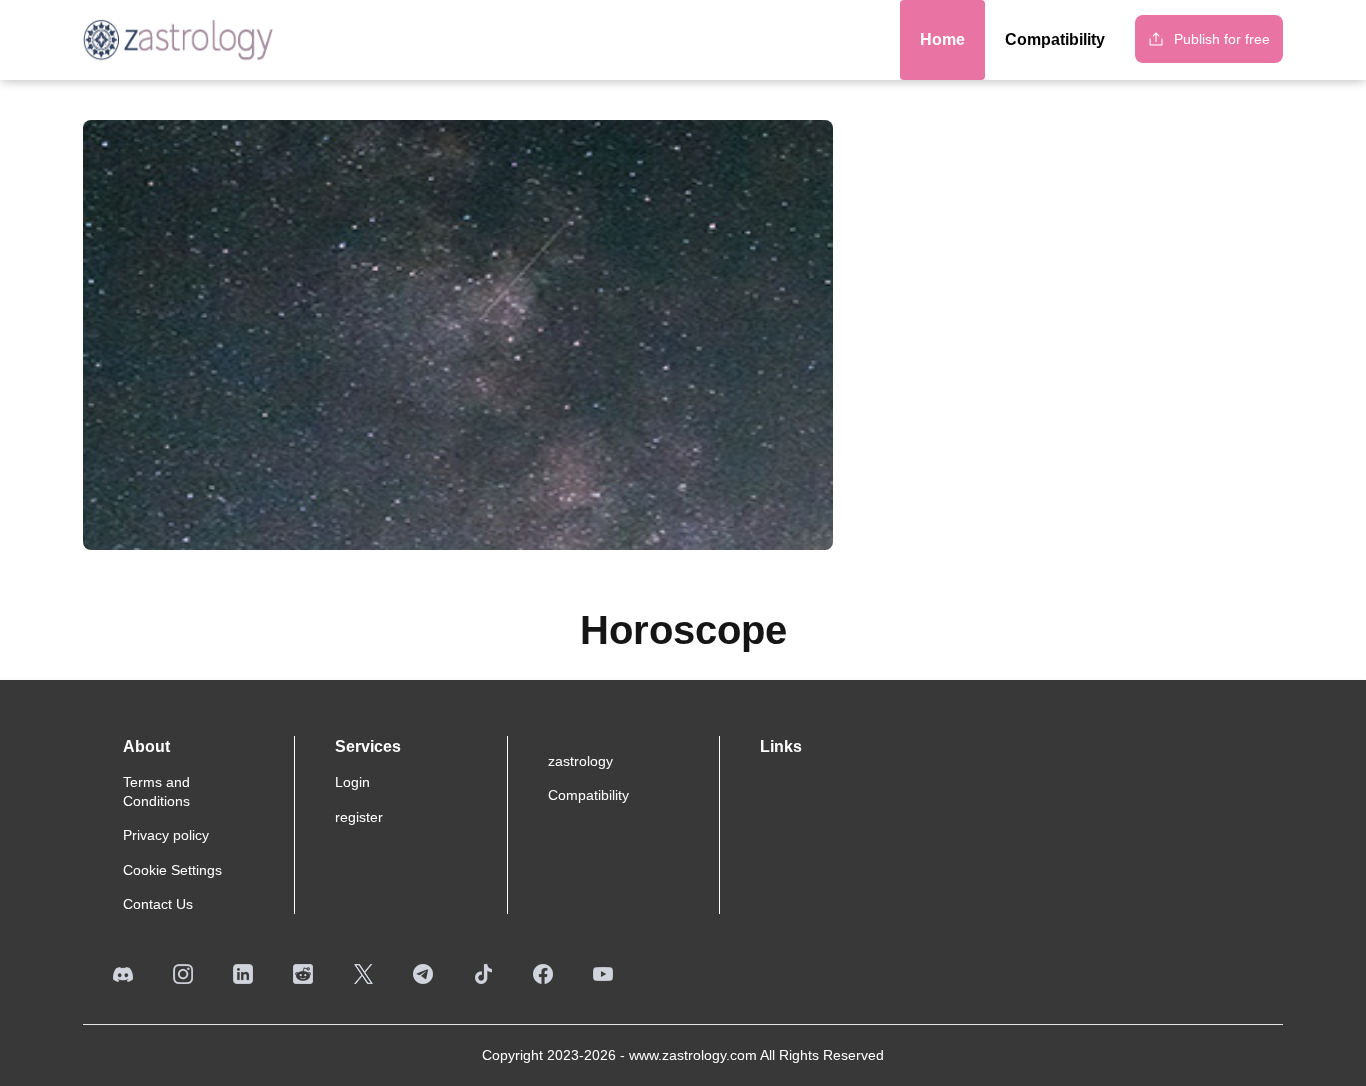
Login (352, 782)
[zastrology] (178, 40)
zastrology (580, 761)
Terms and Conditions (156, 791)
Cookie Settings (172, 870)
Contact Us (158, 904)
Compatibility (588, 795)
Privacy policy (166, 835)
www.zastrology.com (693, 1055)
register (359, 817)
